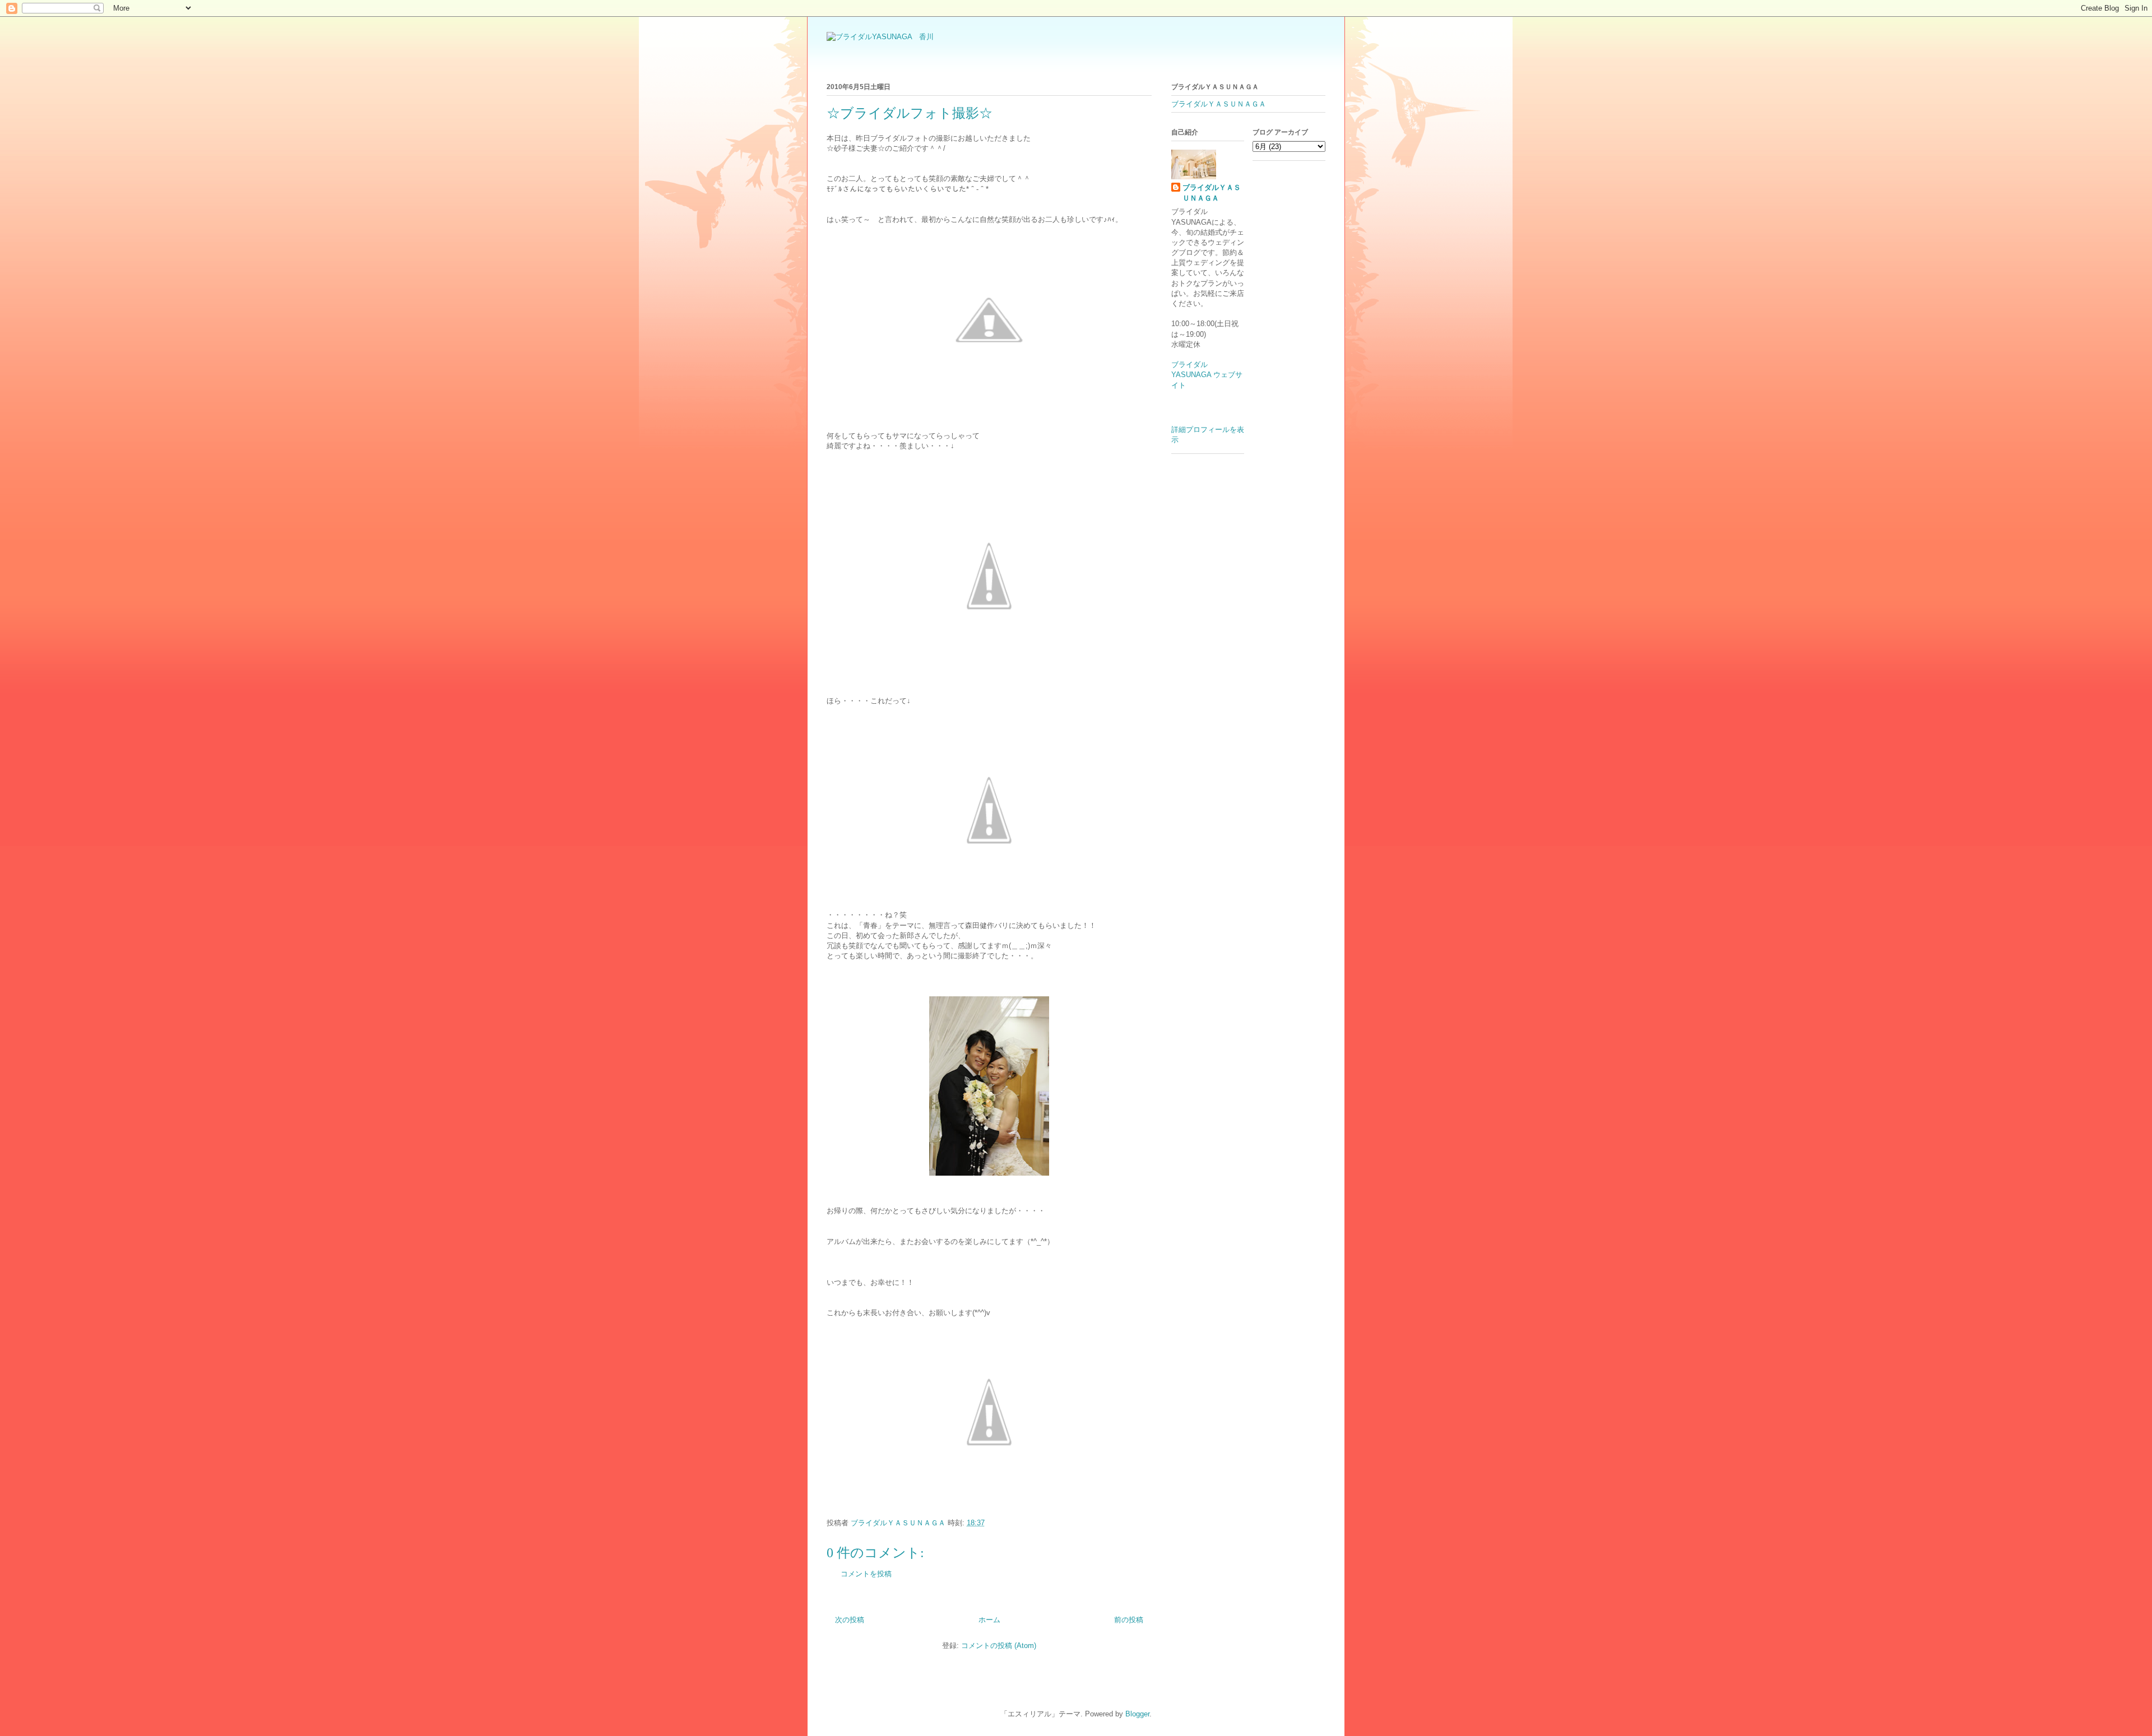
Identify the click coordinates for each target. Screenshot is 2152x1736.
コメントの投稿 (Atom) (999, 1646)
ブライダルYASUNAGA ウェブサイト (1207, 375)
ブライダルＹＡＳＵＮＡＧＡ (1219, 104)
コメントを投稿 (866, 1574)
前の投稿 (1129, 1620)
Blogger (1137, 1714)
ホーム (989, 1620)
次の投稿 (850, 1620)
